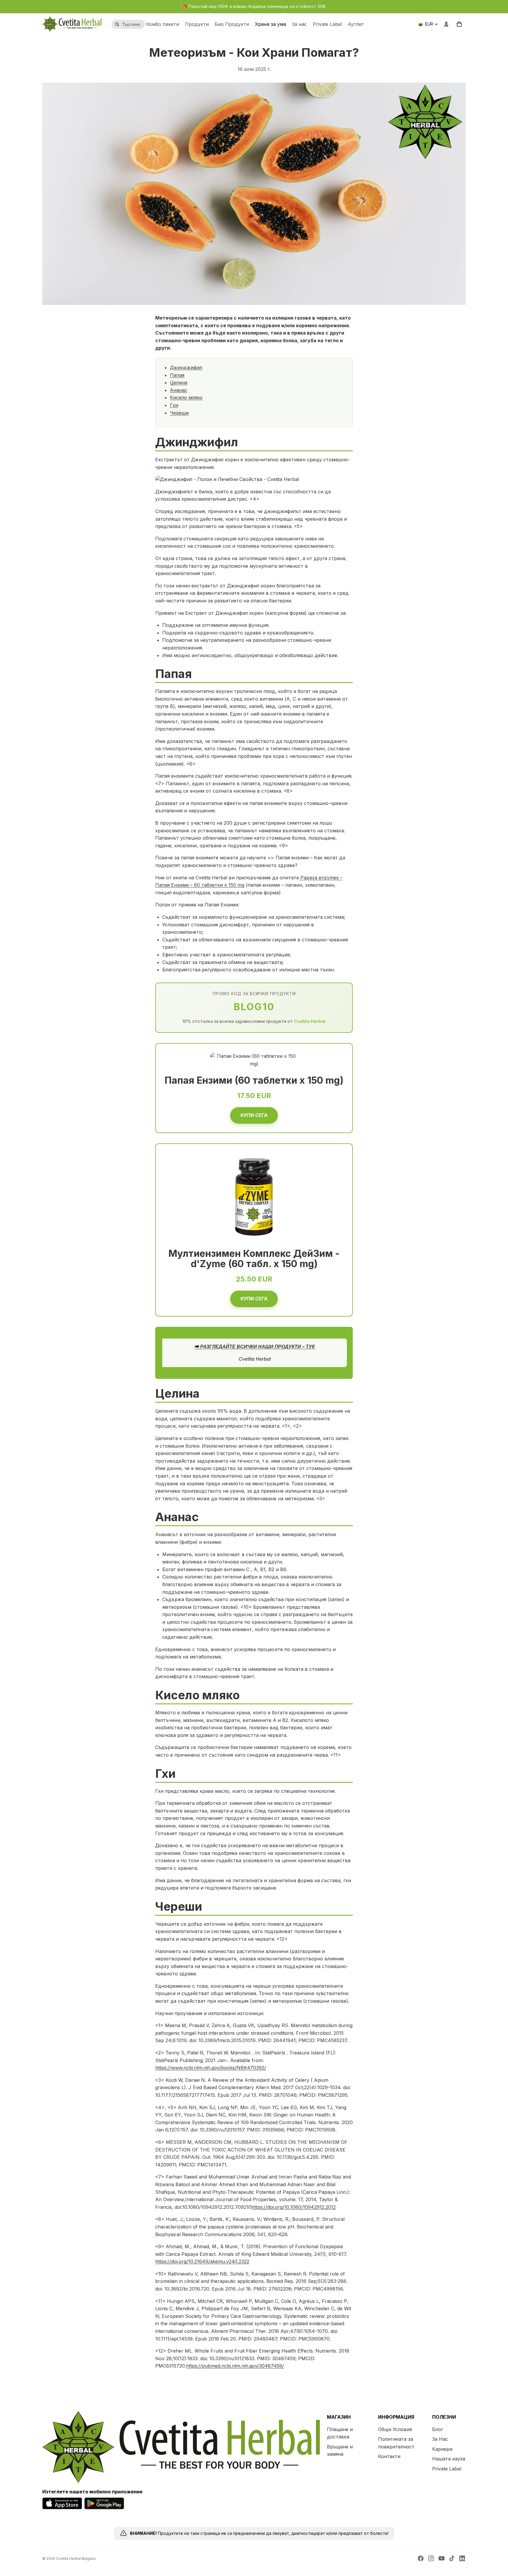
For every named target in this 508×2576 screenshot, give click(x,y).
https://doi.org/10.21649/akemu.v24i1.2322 (202, 2261)
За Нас (440, 2439)
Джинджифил (186, 367)
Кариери (442, 2449)
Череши (179, 413)
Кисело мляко (186, 397)
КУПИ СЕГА (254, 1115)
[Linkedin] (462, 2558)
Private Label (447, 2469)
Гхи (174, 405)
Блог (438, 2429)
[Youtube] (442, 2558)
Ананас (179, 390)
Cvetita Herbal (310, 1021)
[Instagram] (431, 2558)
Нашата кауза (449, 2459)
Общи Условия (395, 2429)
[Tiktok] (452, 2558)
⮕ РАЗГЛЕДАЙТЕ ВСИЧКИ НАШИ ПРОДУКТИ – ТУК (255, 1347)
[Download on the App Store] (62, 2503)
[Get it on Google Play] (104, 2503)
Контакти (389, 2456)
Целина (179, 382)
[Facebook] (421, 2558)
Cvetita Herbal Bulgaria (76, 2559)
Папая (177, 375)
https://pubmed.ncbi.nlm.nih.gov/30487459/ (235, 2366)
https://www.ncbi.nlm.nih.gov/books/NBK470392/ (211, 2068)
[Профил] (446, 24)
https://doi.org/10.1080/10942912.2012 (294, 2207)
